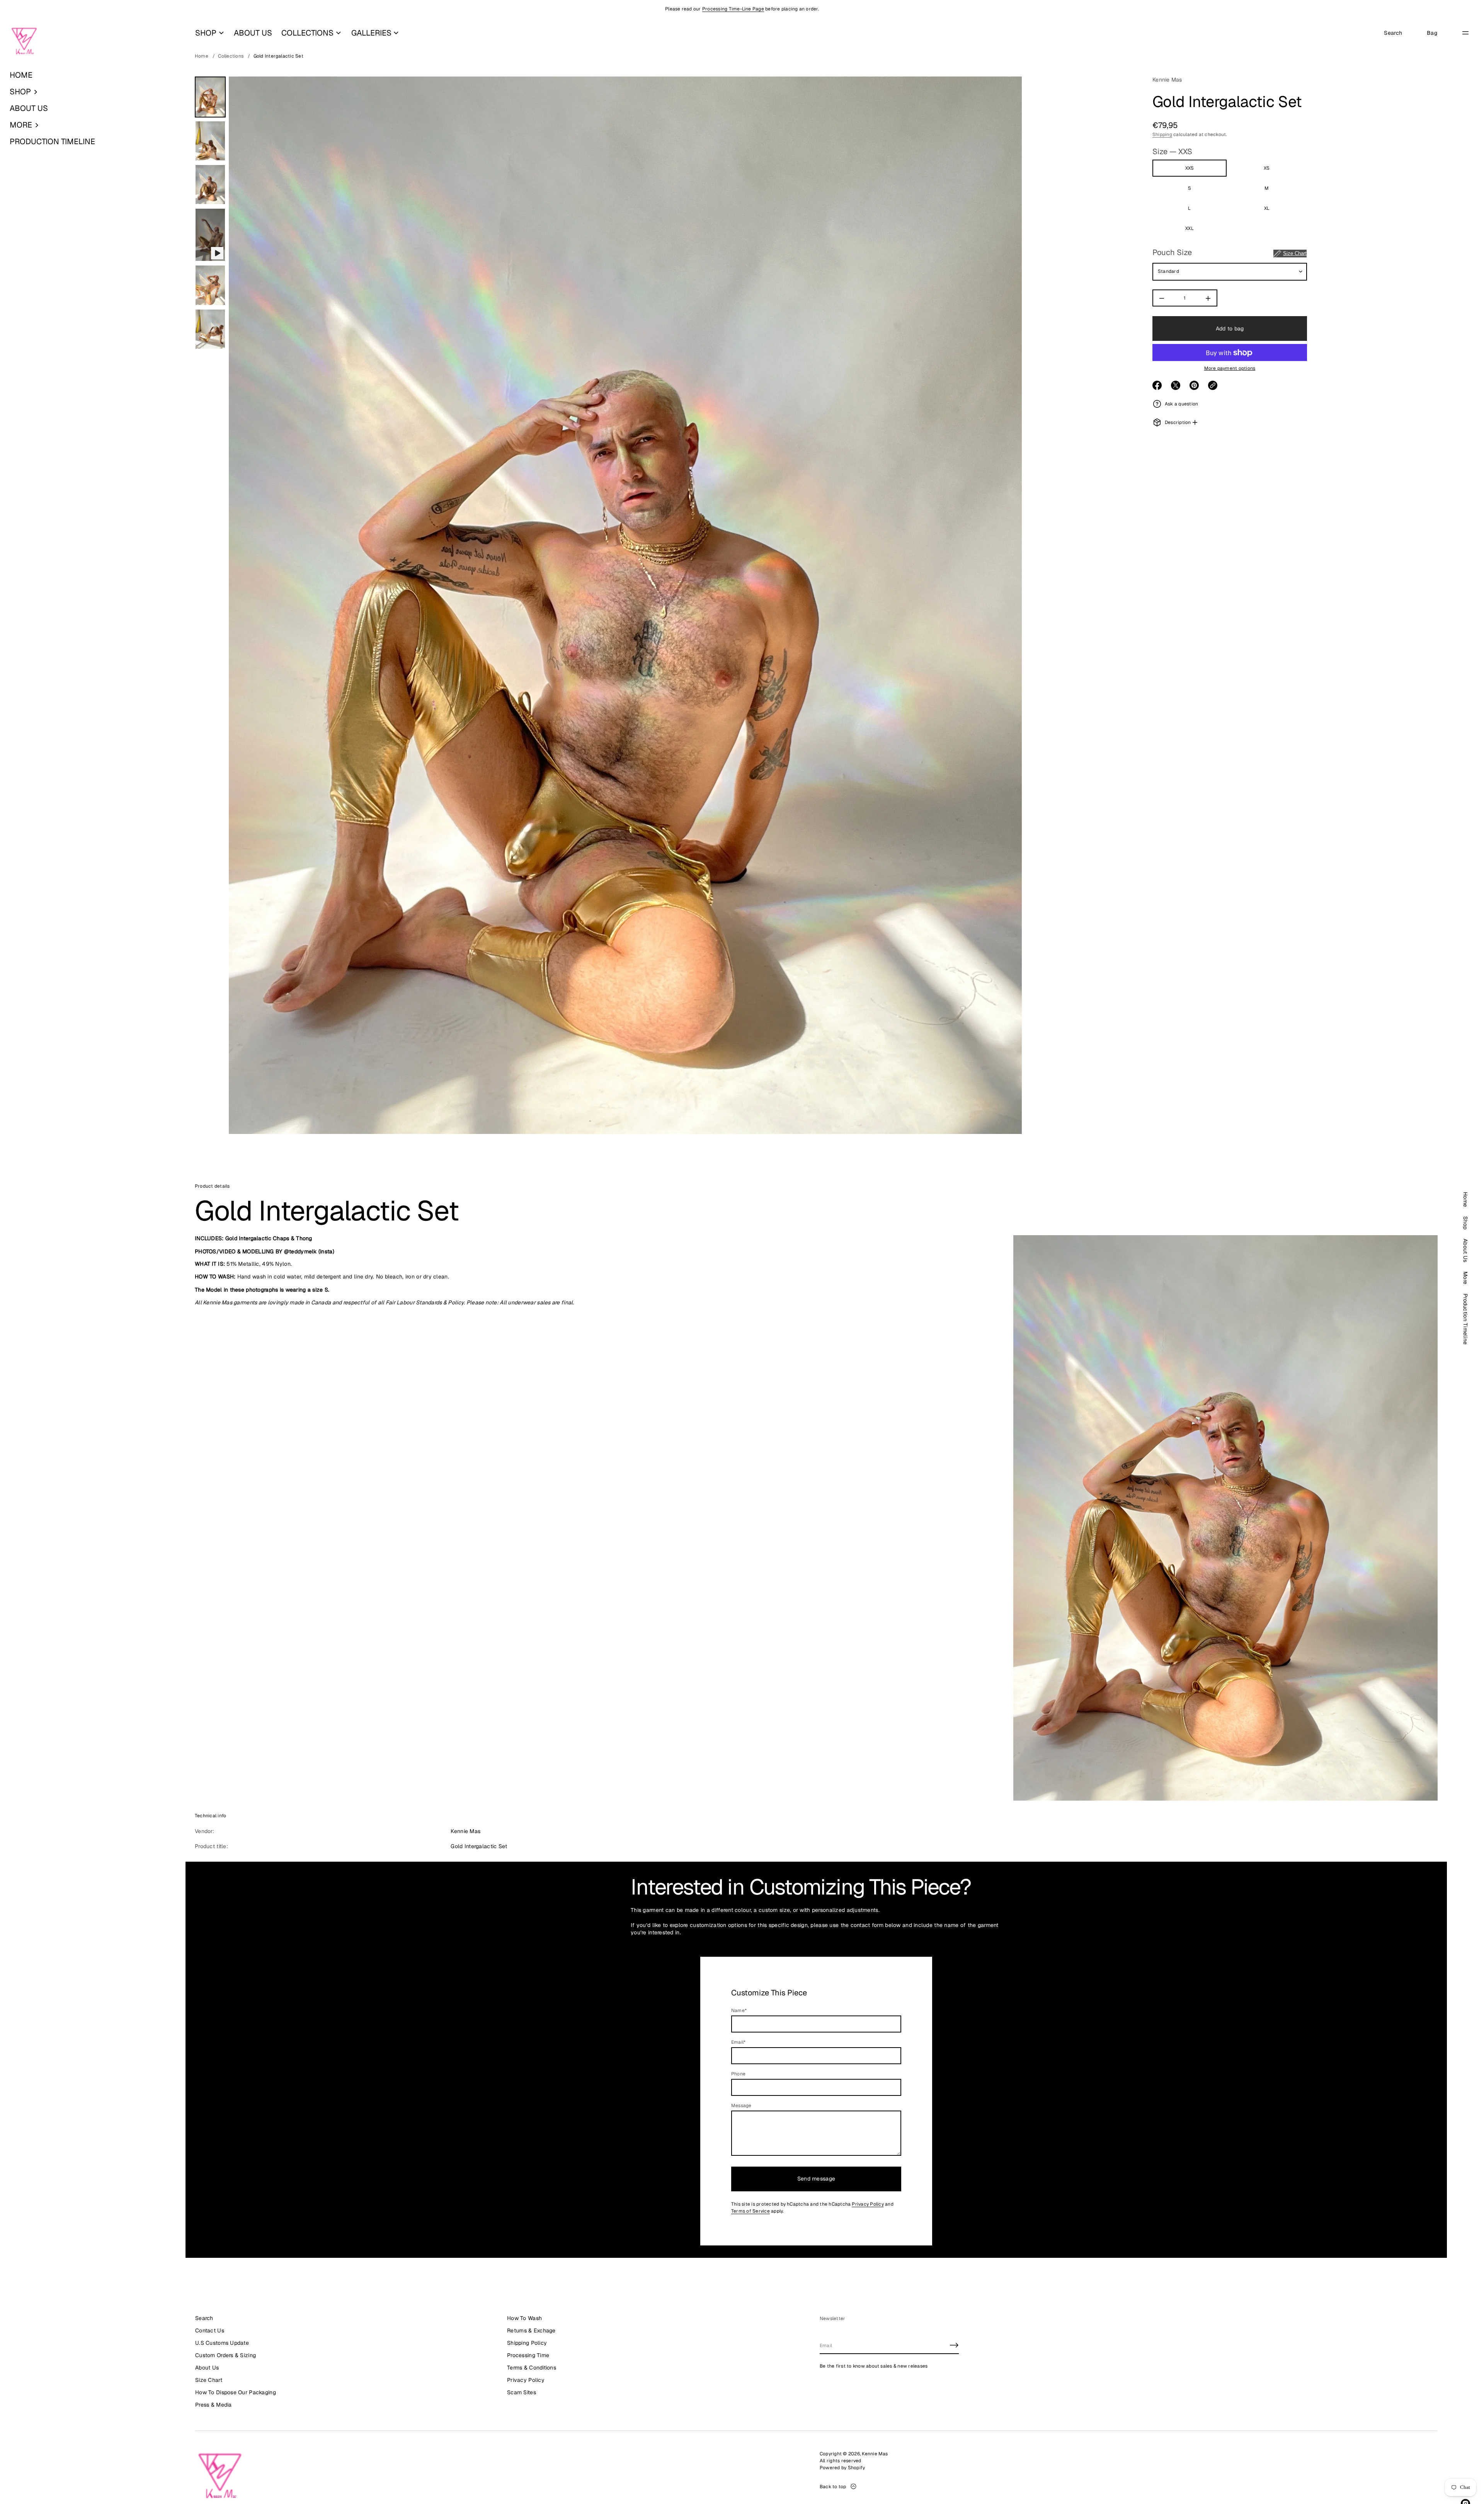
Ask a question (1181, 404)
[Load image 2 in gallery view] (210, 141)
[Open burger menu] (1465, 33)
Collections (231, 56)
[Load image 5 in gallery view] (210, 329)
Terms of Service (751, 2211)
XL (1267, 209)
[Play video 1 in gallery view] (210, 235)
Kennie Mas (1167, 80)
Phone (738, 2074)
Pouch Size (1230, 253)
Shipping (1162, 134)
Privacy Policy (868, 2204)
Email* (738, 2042)
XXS (1190, 169)
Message (741, 2106)
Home (202, 56)
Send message (816, 2179)
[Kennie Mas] (24, 41)
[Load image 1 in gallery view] (210, 97)
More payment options (1230, 369)
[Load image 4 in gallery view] (210, 285)
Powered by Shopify (842, 2468)
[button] (93, 92)
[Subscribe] (954, 2345)
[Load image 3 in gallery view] (210, 185)
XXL (1190, 229)
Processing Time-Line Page (733, 9)
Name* (739, 2010)
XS (1267, 169)
